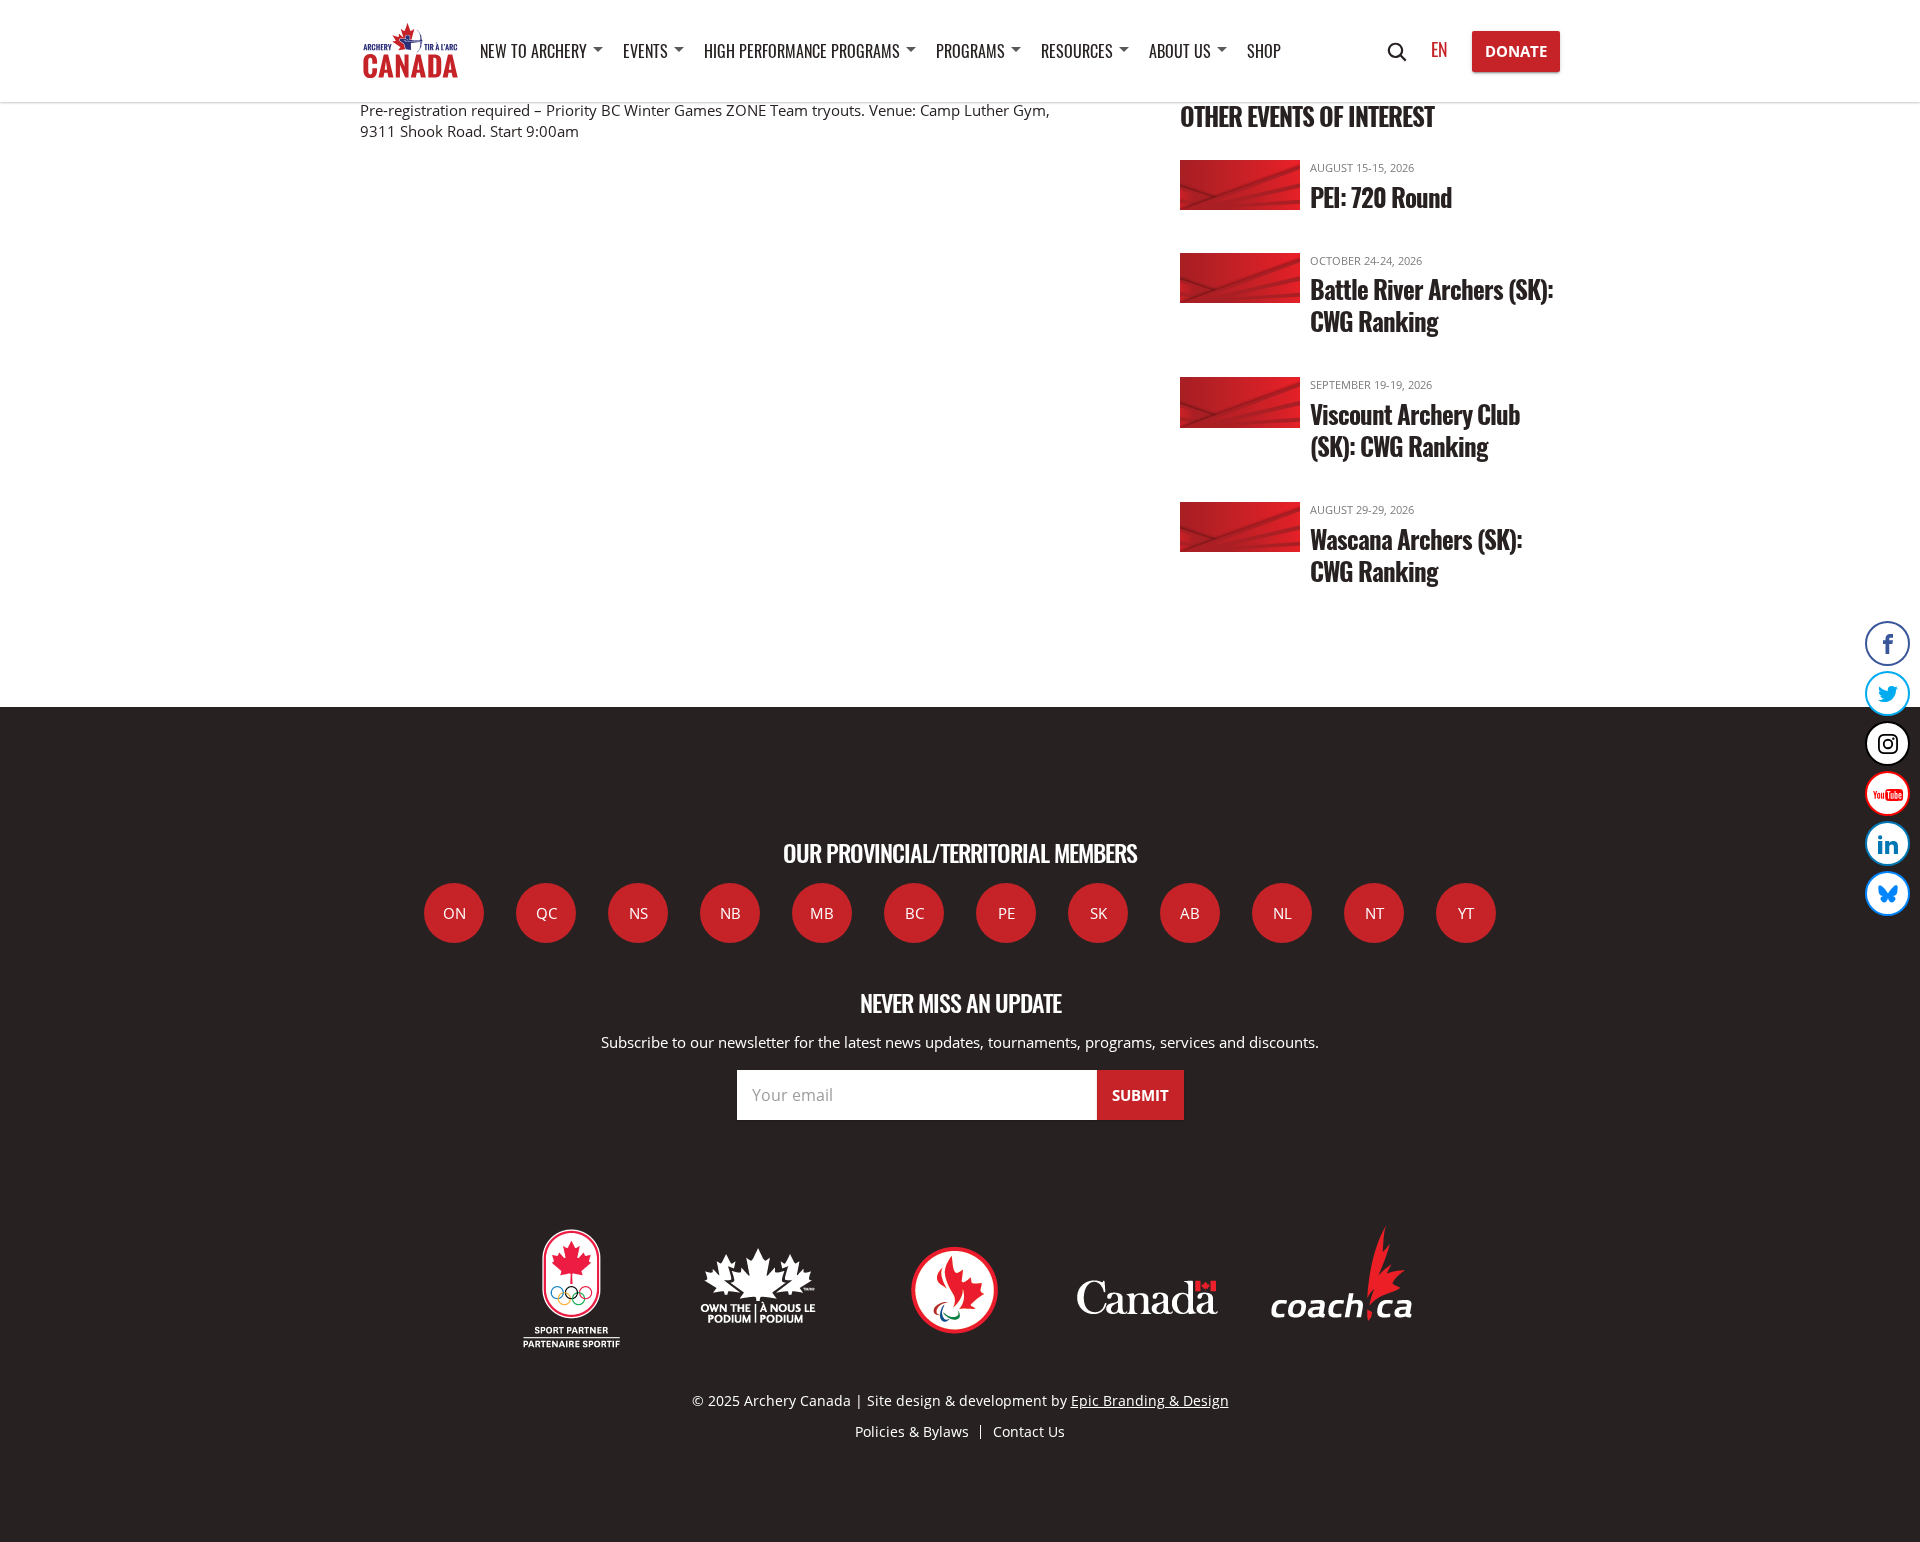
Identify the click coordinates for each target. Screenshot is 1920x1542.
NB (730, 913)
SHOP (1264, 51)
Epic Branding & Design (1150, 1400)
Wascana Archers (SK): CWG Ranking (1416, 554)
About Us (1180, 51)
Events (645, 51)
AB (1190, 913)
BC (914, 913)
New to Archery (533, 51)
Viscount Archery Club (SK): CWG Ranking (1415, 429)
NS (638, 913)
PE (1006, 913)
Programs (970, 51)
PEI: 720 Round (1381, 196)
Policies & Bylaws (912, 1431)
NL (1282, 913)
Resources (1077, 51)
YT (1466, 913)
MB (822, 913)
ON (454, 913)
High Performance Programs (802, 51)
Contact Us (1029, 1431)
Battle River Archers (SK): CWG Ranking (1431, 304)
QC (546, 913)
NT (1374, 913)
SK (1098, 913)
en (1439, 49)
